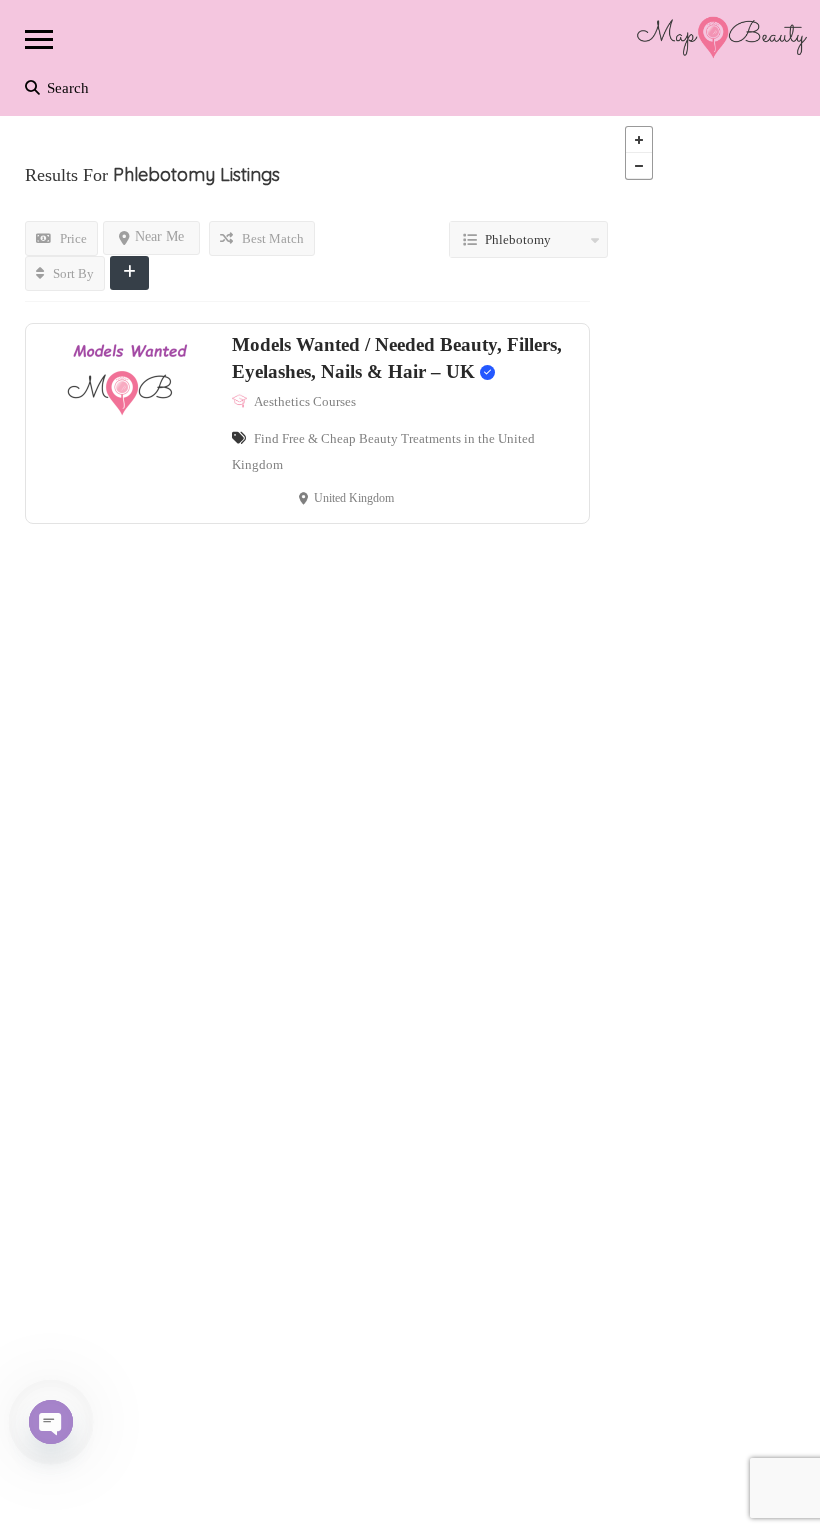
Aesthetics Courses (305, 401)
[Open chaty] (51, 1422)
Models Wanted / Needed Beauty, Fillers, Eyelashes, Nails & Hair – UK (397, 358)
